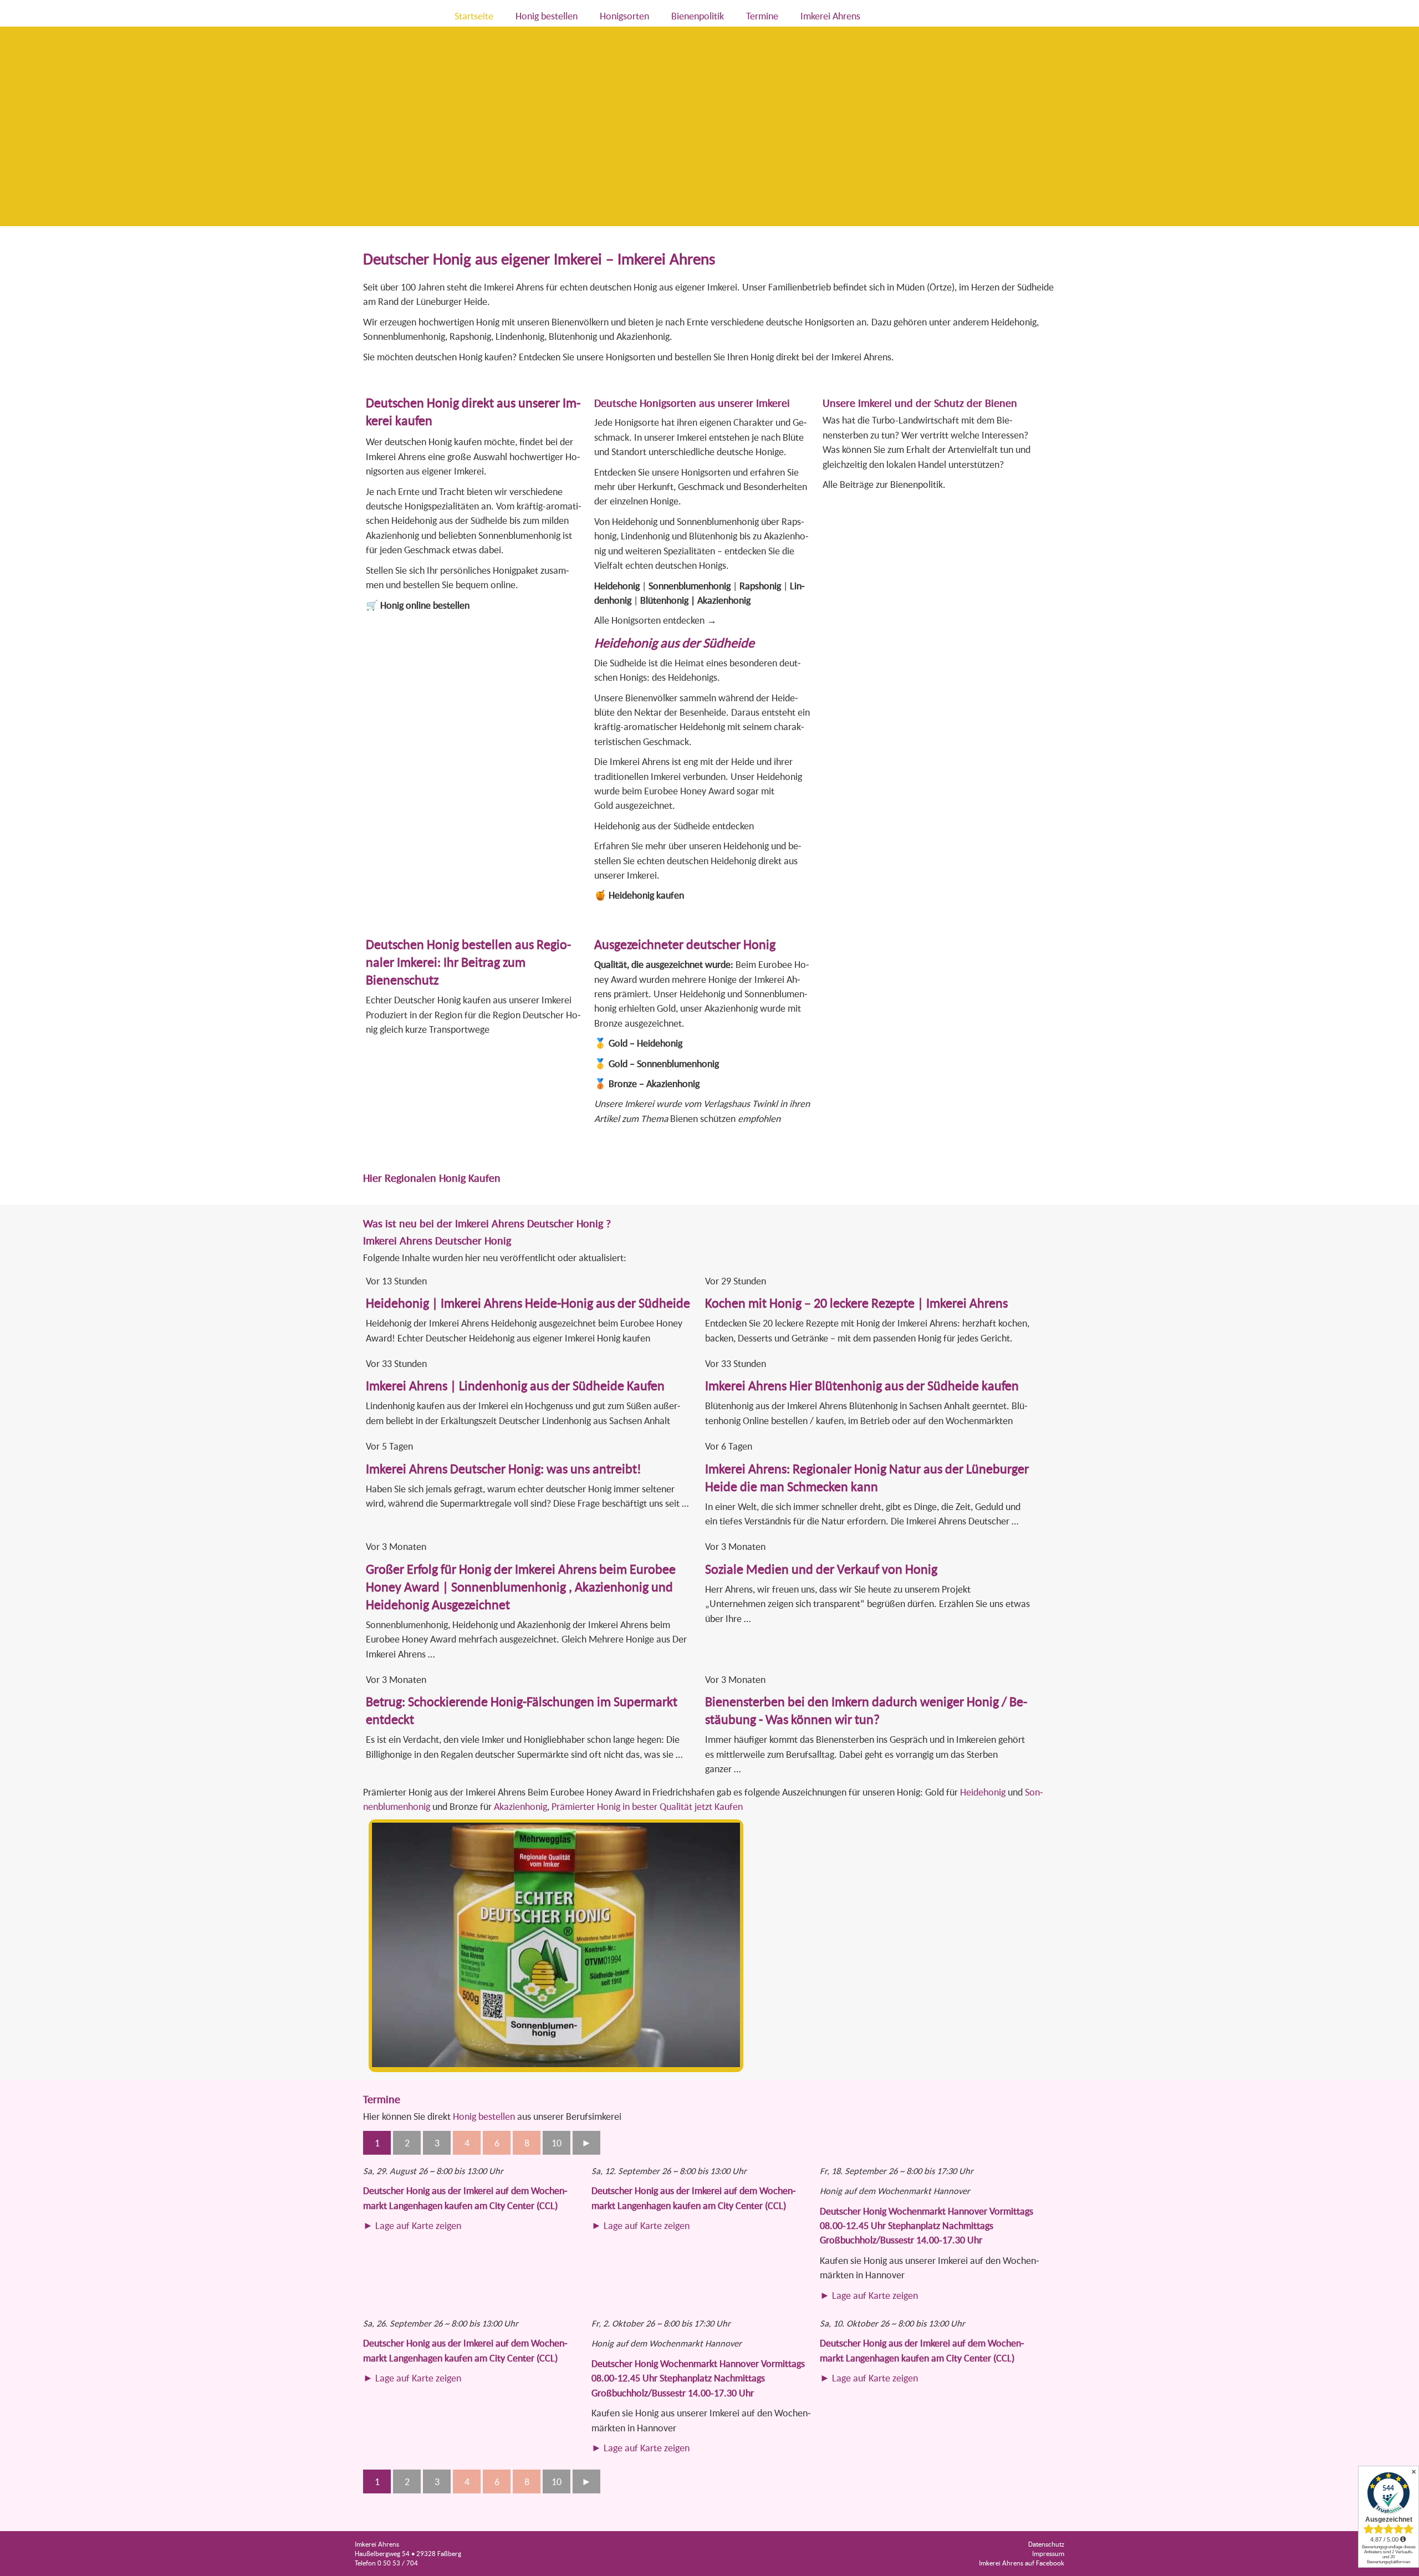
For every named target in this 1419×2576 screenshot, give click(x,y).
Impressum (1048, 2554)
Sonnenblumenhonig (690, 586)
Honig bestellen (547, 16)
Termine (762, 16)
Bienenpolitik (698, 16)
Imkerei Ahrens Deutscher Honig (437, 1240)
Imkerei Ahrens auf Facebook (1022, 2563)
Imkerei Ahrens (830, 16)
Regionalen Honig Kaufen (443, 1178)
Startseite (474, 16)
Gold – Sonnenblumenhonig (664, 1063)
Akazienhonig (724, 600)
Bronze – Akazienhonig (654, 1083)
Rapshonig (760, 586)
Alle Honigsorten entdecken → (655, 620)
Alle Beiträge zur (856, 484)
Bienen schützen (703, 1118)
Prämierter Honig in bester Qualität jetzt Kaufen (647, 1806)
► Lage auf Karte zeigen (412, 2225)
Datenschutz (1046, 2544)
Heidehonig (617, 586)
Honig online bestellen (425, 605)
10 (557, 2143)
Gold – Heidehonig (645, 1043)
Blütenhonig (664, 600)
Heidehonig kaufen (646, 895)
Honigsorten (624, 16)
